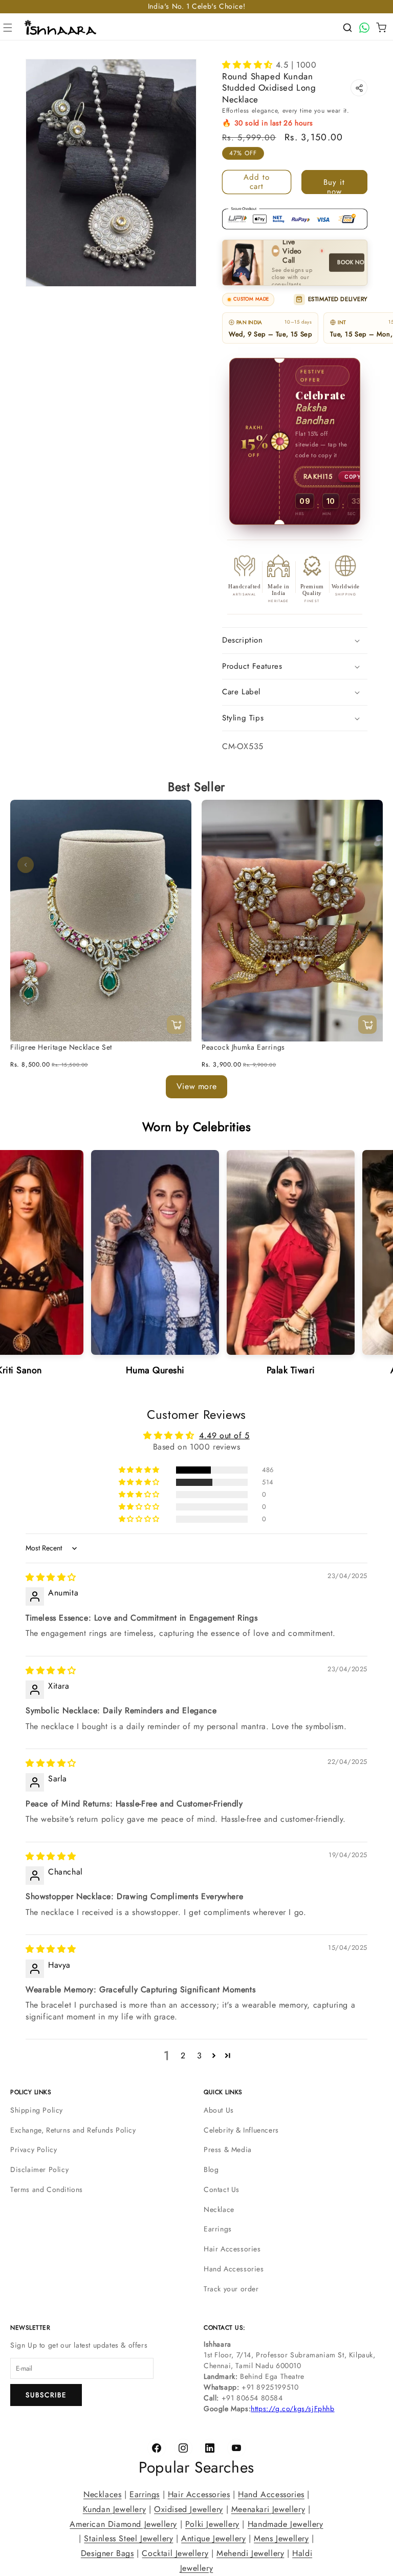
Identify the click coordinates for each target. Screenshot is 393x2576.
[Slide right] (367, 865)
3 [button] (200, 2056)
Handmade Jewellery (286, 2524)
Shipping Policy (37, 2110)
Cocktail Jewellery (175, 2553)
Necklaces (102, 2494)
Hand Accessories (234, 2269)
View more (196, 1086)
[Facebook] (157, 2448)
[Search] (347, 28)
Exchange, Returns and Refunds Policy (73, 2130)
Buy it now (334, 185)
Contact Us (222, 2189)
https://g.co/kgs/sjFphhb (292, 2409)
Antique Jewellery (213, 2539)
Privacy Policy (34, 2149)
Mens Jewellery (281, 2539)
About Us (219, 2110)
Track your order (231, 2289)
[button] (8, 28)
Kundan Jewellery (115, 2509)
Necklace (219, 2209)
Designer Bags (107, 2553)
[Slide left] (26, 865)
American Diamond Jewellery (123, 2524)
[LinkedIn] (210, 2448)
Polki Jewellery (212, 2524)
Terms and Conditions (47, 2189)
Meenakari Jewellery (268, 2509)
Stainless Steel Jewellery (128, 2539)
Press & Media (228, 2149)
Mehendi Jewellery (250, 2553)
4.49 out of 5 (224, 1435)
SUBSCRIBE (46, 2395)
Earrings (218, 2229)
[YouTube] (236, 2448)
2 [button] (183, 2056)
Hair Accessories (232, 2249)
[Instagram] (183, 2448)
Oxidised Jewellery (189, 2509)
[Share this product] (359, 88)
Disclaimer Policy (39, 2169)
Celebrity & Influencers (241, 2130)
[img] (51, 1577)
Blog (211, 2169)
